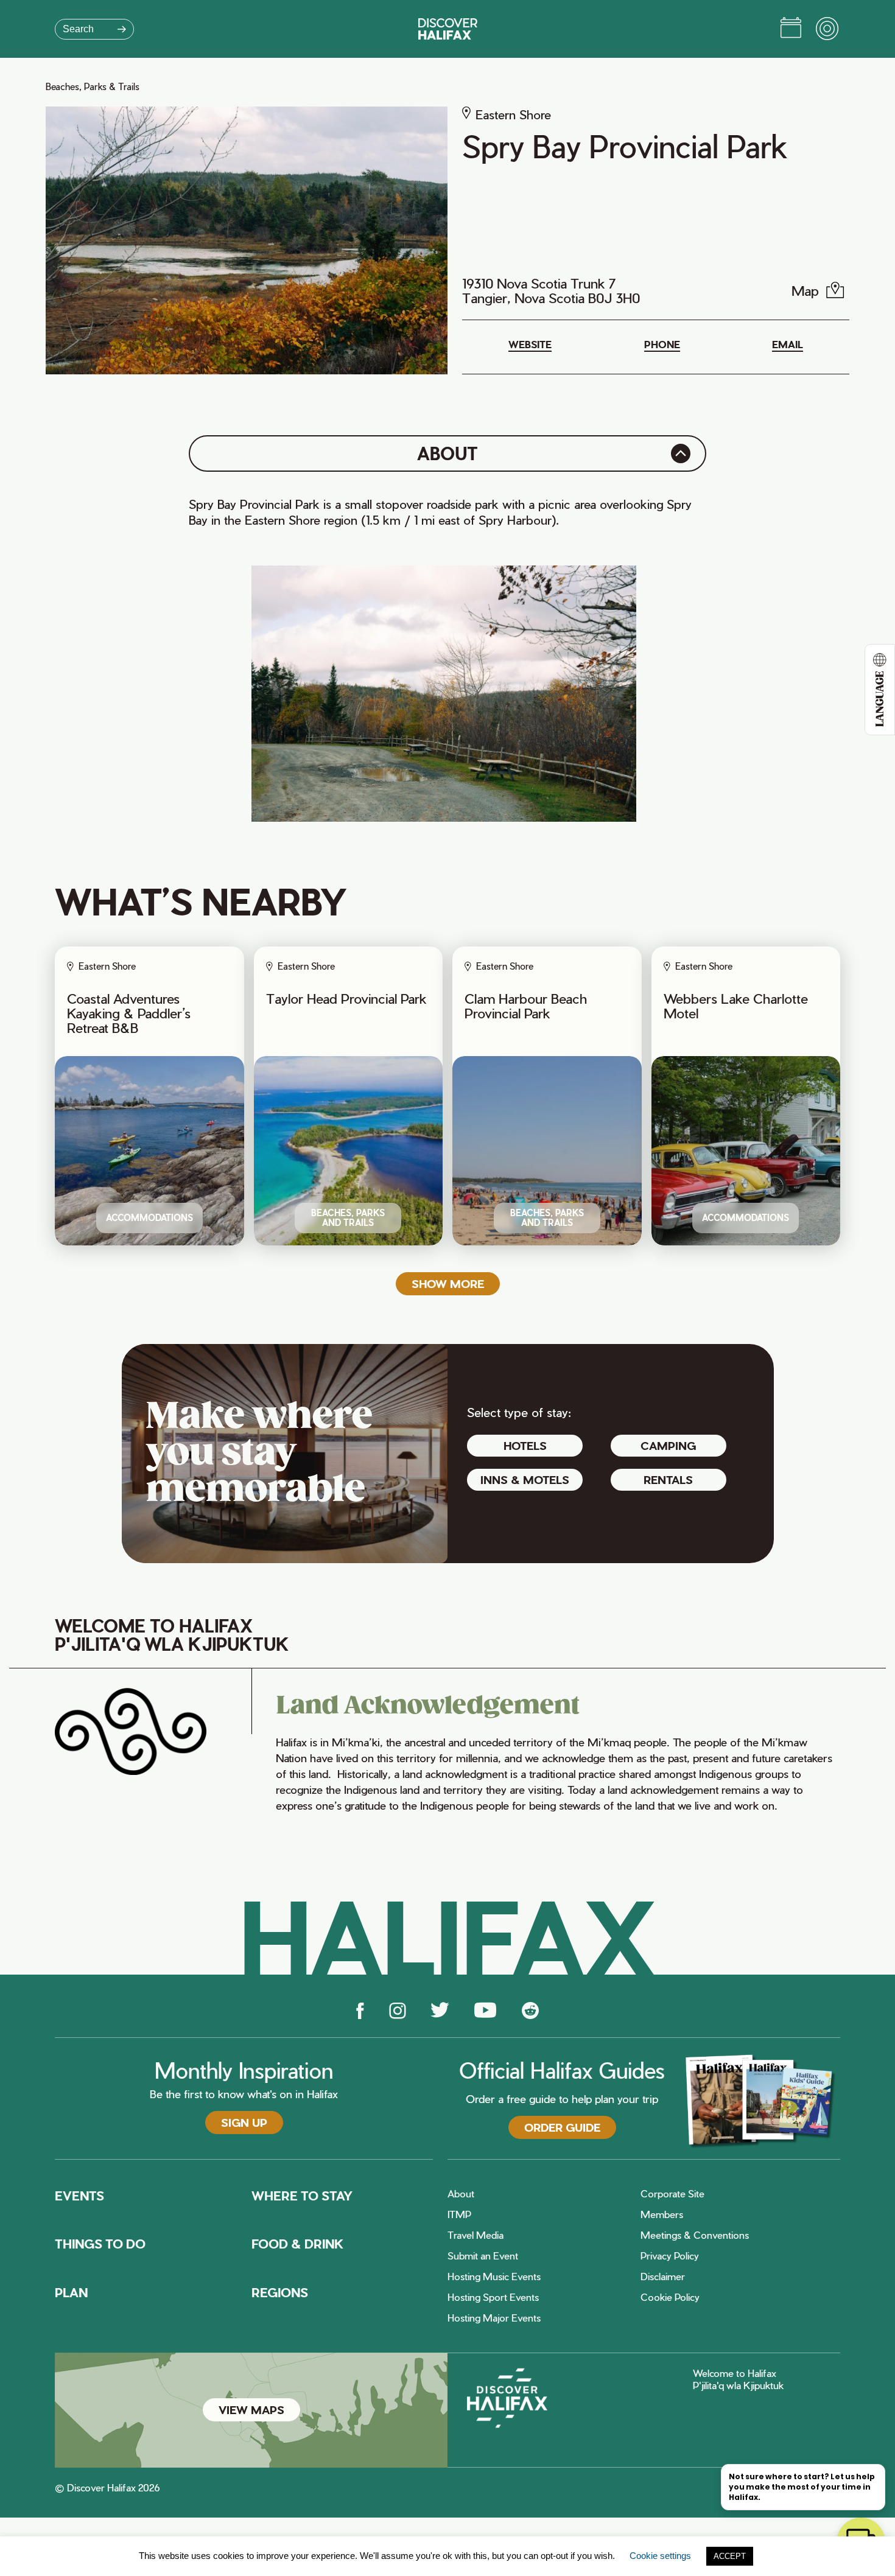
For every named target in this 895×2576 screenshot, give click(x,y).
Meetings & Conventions (695, 2235)
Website (530, 345)
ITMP (459, 2214)
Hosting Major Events (494, 2318)
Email (788, 345)
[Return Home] (448, 29)
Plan (71, 2292)
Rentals (668, 1479)
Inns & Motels (525, 1479)
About (461, 2194)
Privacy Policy (670, 2256)
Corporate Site (672, 2194)
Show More (448, 1283)
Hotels (525, 1445)
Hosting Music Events (494, 2277)
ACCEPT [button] (730, 2556)
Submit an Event (483, 2256)
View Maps (251, 2410)
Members (662, 2214)
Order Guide (562, 2127)
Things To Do (100, 2244)
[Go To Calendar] (791, 29)
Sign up (244, 2122)
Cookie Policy (670, 2297)
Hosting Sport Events (493, 2297)
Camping (668, 1445)
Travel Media (476, 2235)
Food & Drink (298, 2244)
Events (79, 2196)
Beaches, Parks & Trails (93, 87)
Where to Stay (302, 2196)
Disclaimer (663, 2277)
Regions (280, 2292)
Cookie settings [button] (660, 2556)
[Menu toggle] (828, 29)
